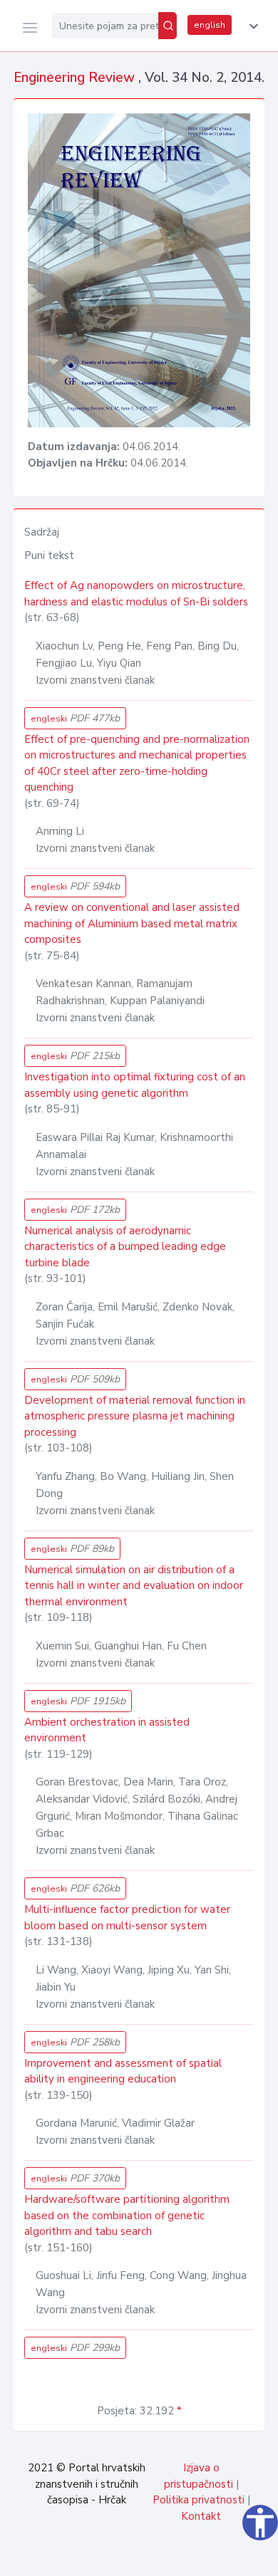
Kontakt (201, 2516)
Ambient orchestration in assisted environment (107, 1730)
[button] (251, 26)
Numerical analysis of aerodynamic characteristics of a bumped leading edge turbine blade (125, 1247)
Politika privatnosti (199, 2500)
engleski (75, 718)
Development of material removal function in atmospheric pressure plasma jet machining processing (135, 1416)
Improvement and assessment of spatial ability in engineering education (123, 2071)
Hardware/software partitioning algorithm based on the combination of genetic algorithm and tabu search (127, 2215)
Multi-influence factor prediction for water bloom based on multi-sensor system (127, 1918)
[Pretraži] (168, 26)
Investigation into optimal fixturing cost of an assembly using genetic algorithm (135, 1085)
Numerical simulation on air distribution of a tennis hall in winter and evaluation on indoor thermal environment (134, 1586)
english (210, 25)
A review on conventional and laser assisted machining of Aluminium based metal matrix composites (132, 923)
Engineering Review (76, 78)
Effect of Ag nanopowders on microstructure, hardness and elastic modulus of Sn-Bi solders (136, 594)
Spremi (164, 2557)
